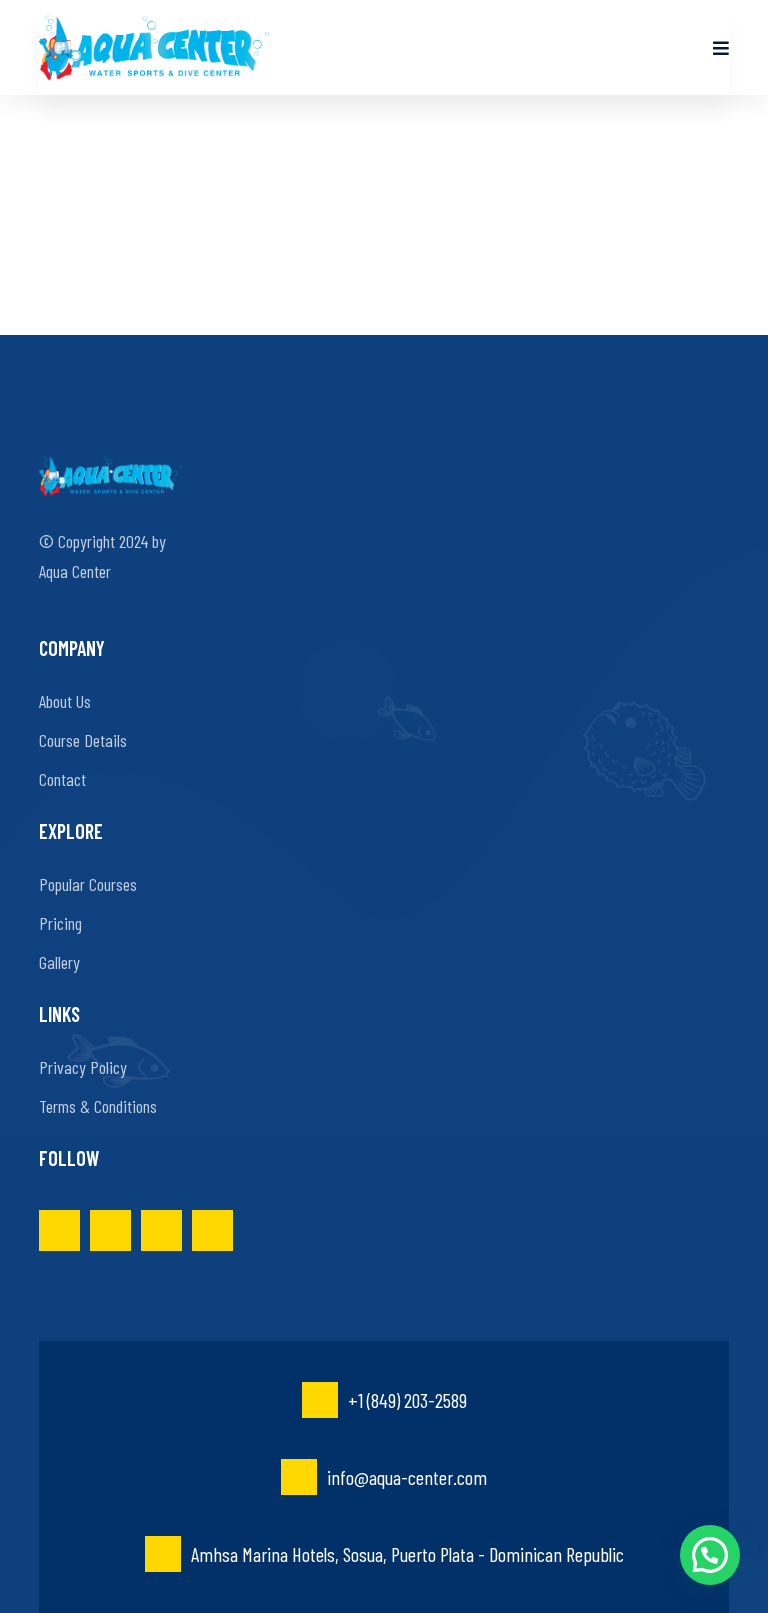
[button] (710, 1555)
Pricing (60, 923)
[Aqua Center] (154, 47)
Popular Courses (88, 884)
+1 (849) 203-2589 (407, 1400)
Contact (62, 779)
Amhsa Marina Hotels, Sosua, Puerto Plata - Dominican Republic (407, 1554)
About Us (65, 701)
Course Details (83, 740)
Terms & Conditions (98, 1106)
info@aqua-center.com (407, 1477)
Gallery (59, 962)
